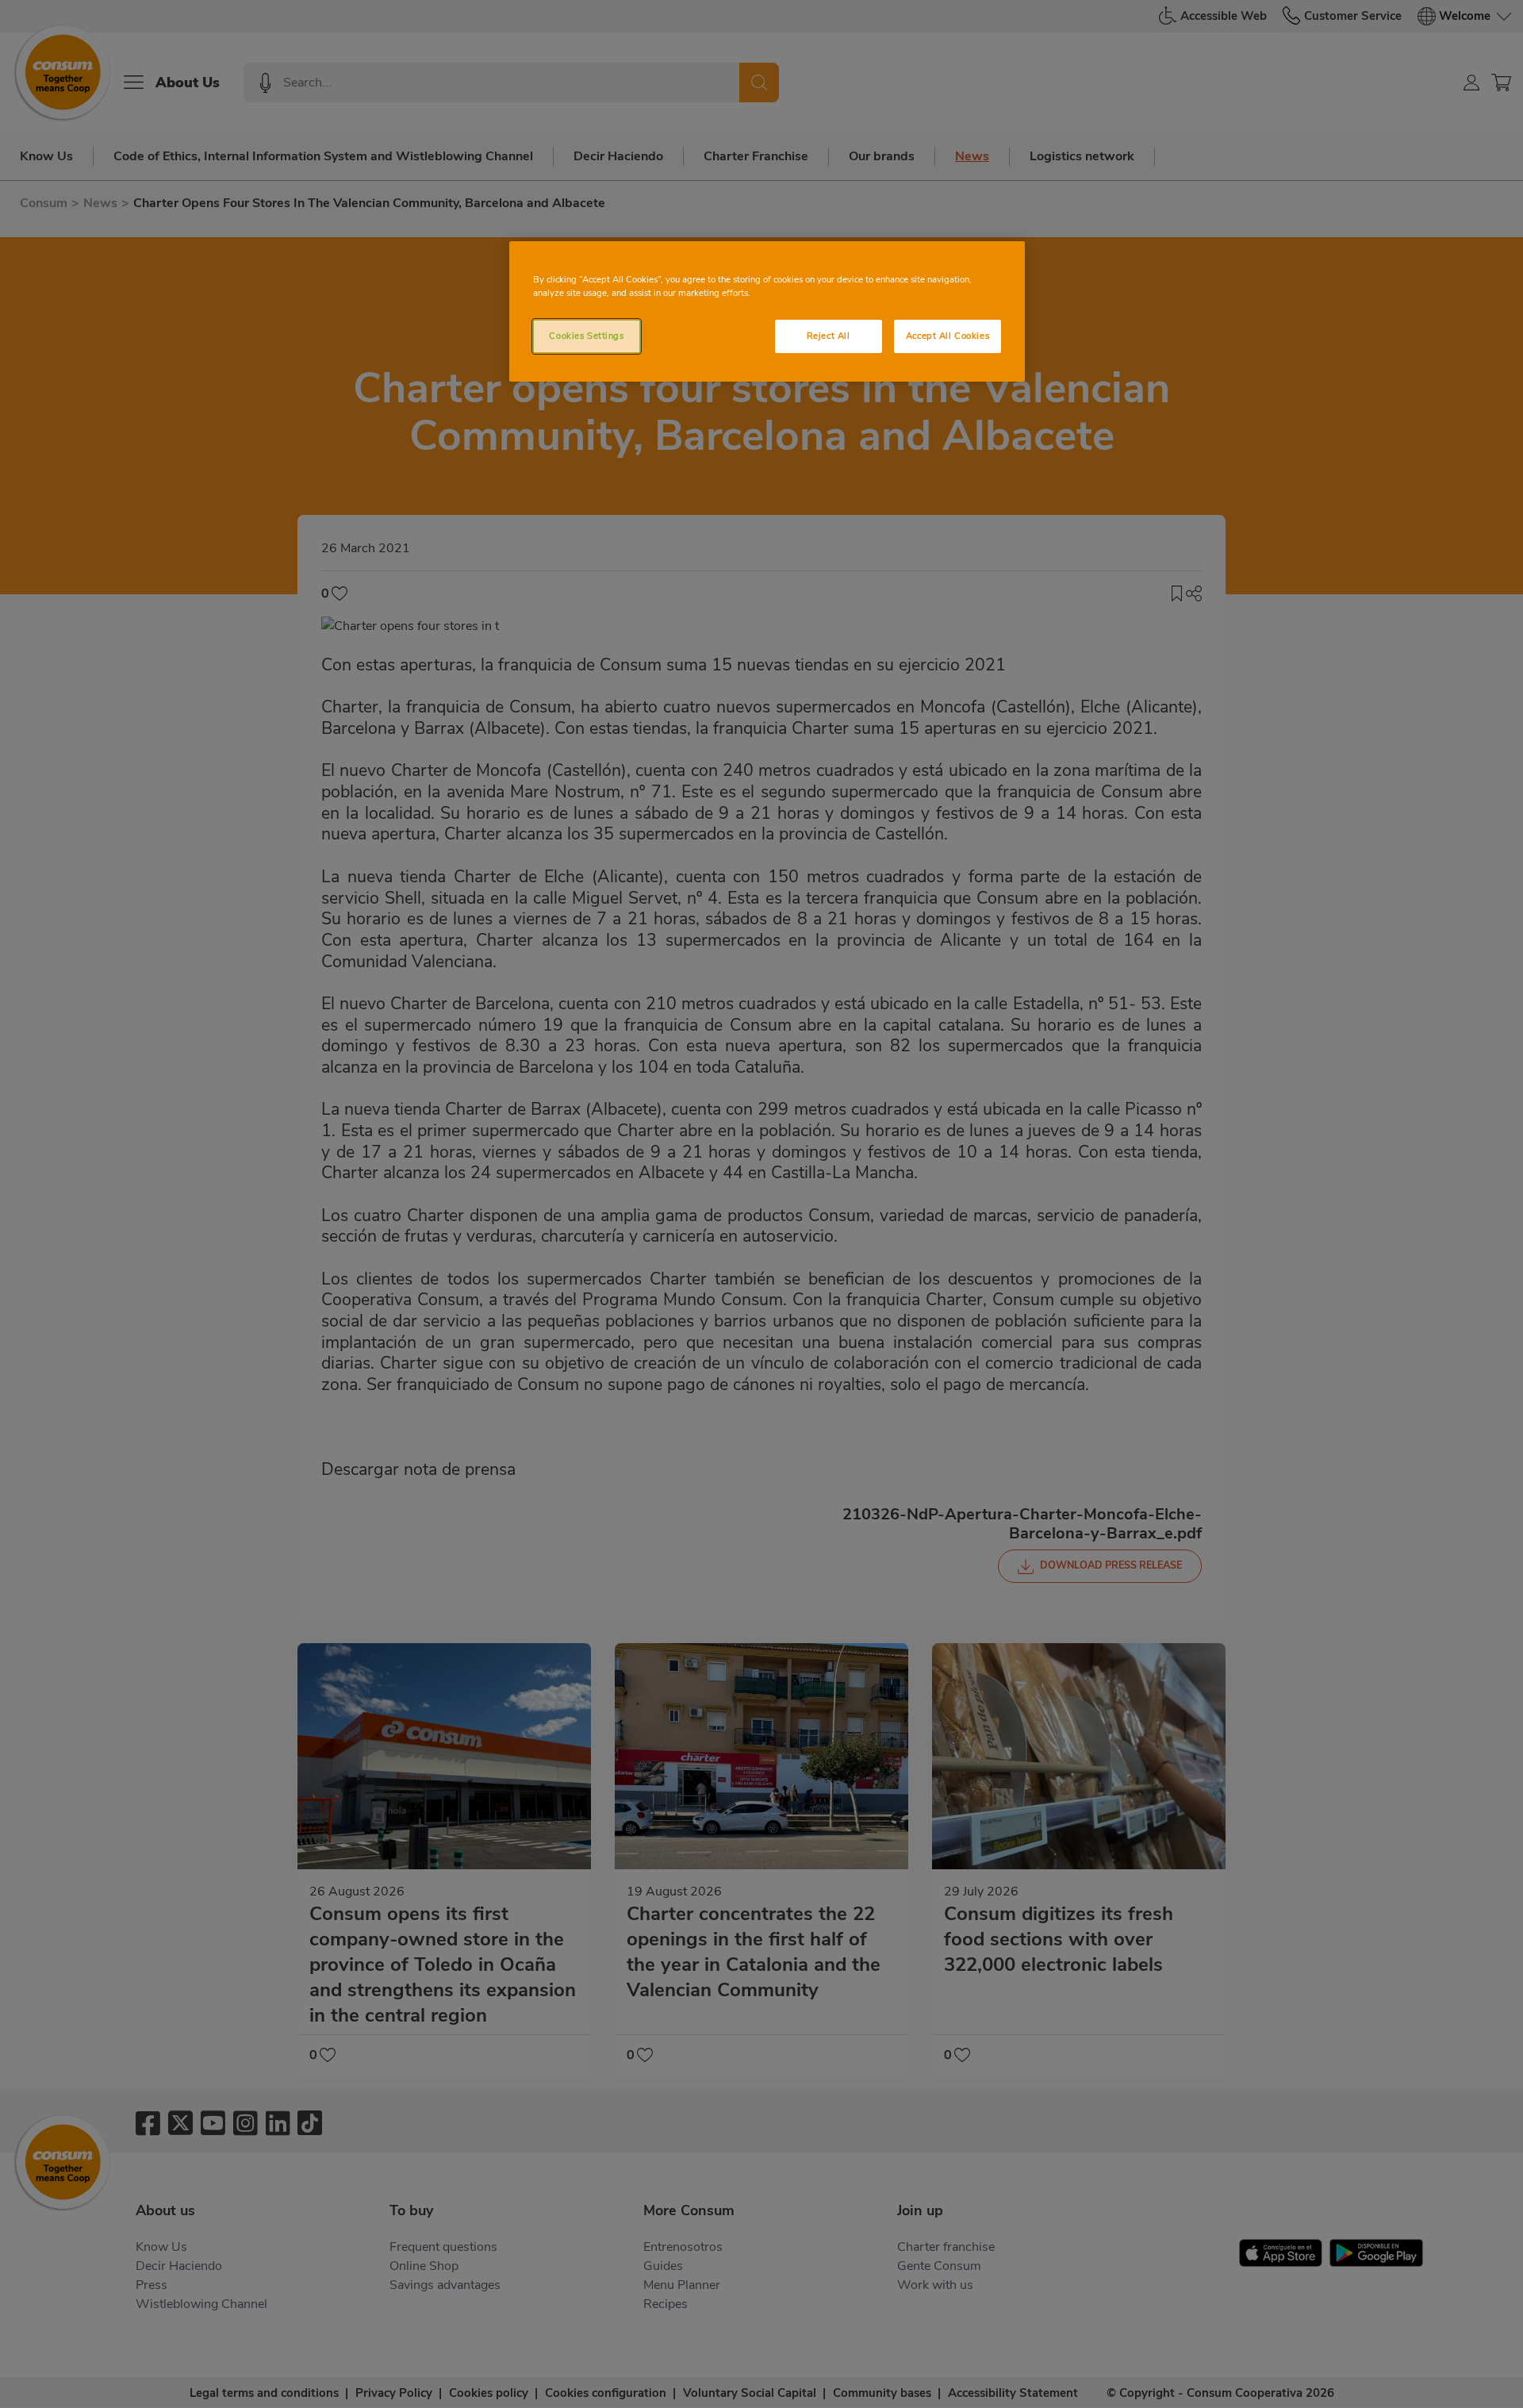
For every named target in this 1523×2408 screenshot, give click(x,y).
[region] (767, 311)
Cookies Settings (586, 336)
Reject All (829, 336)
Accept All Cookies (948, 336)
